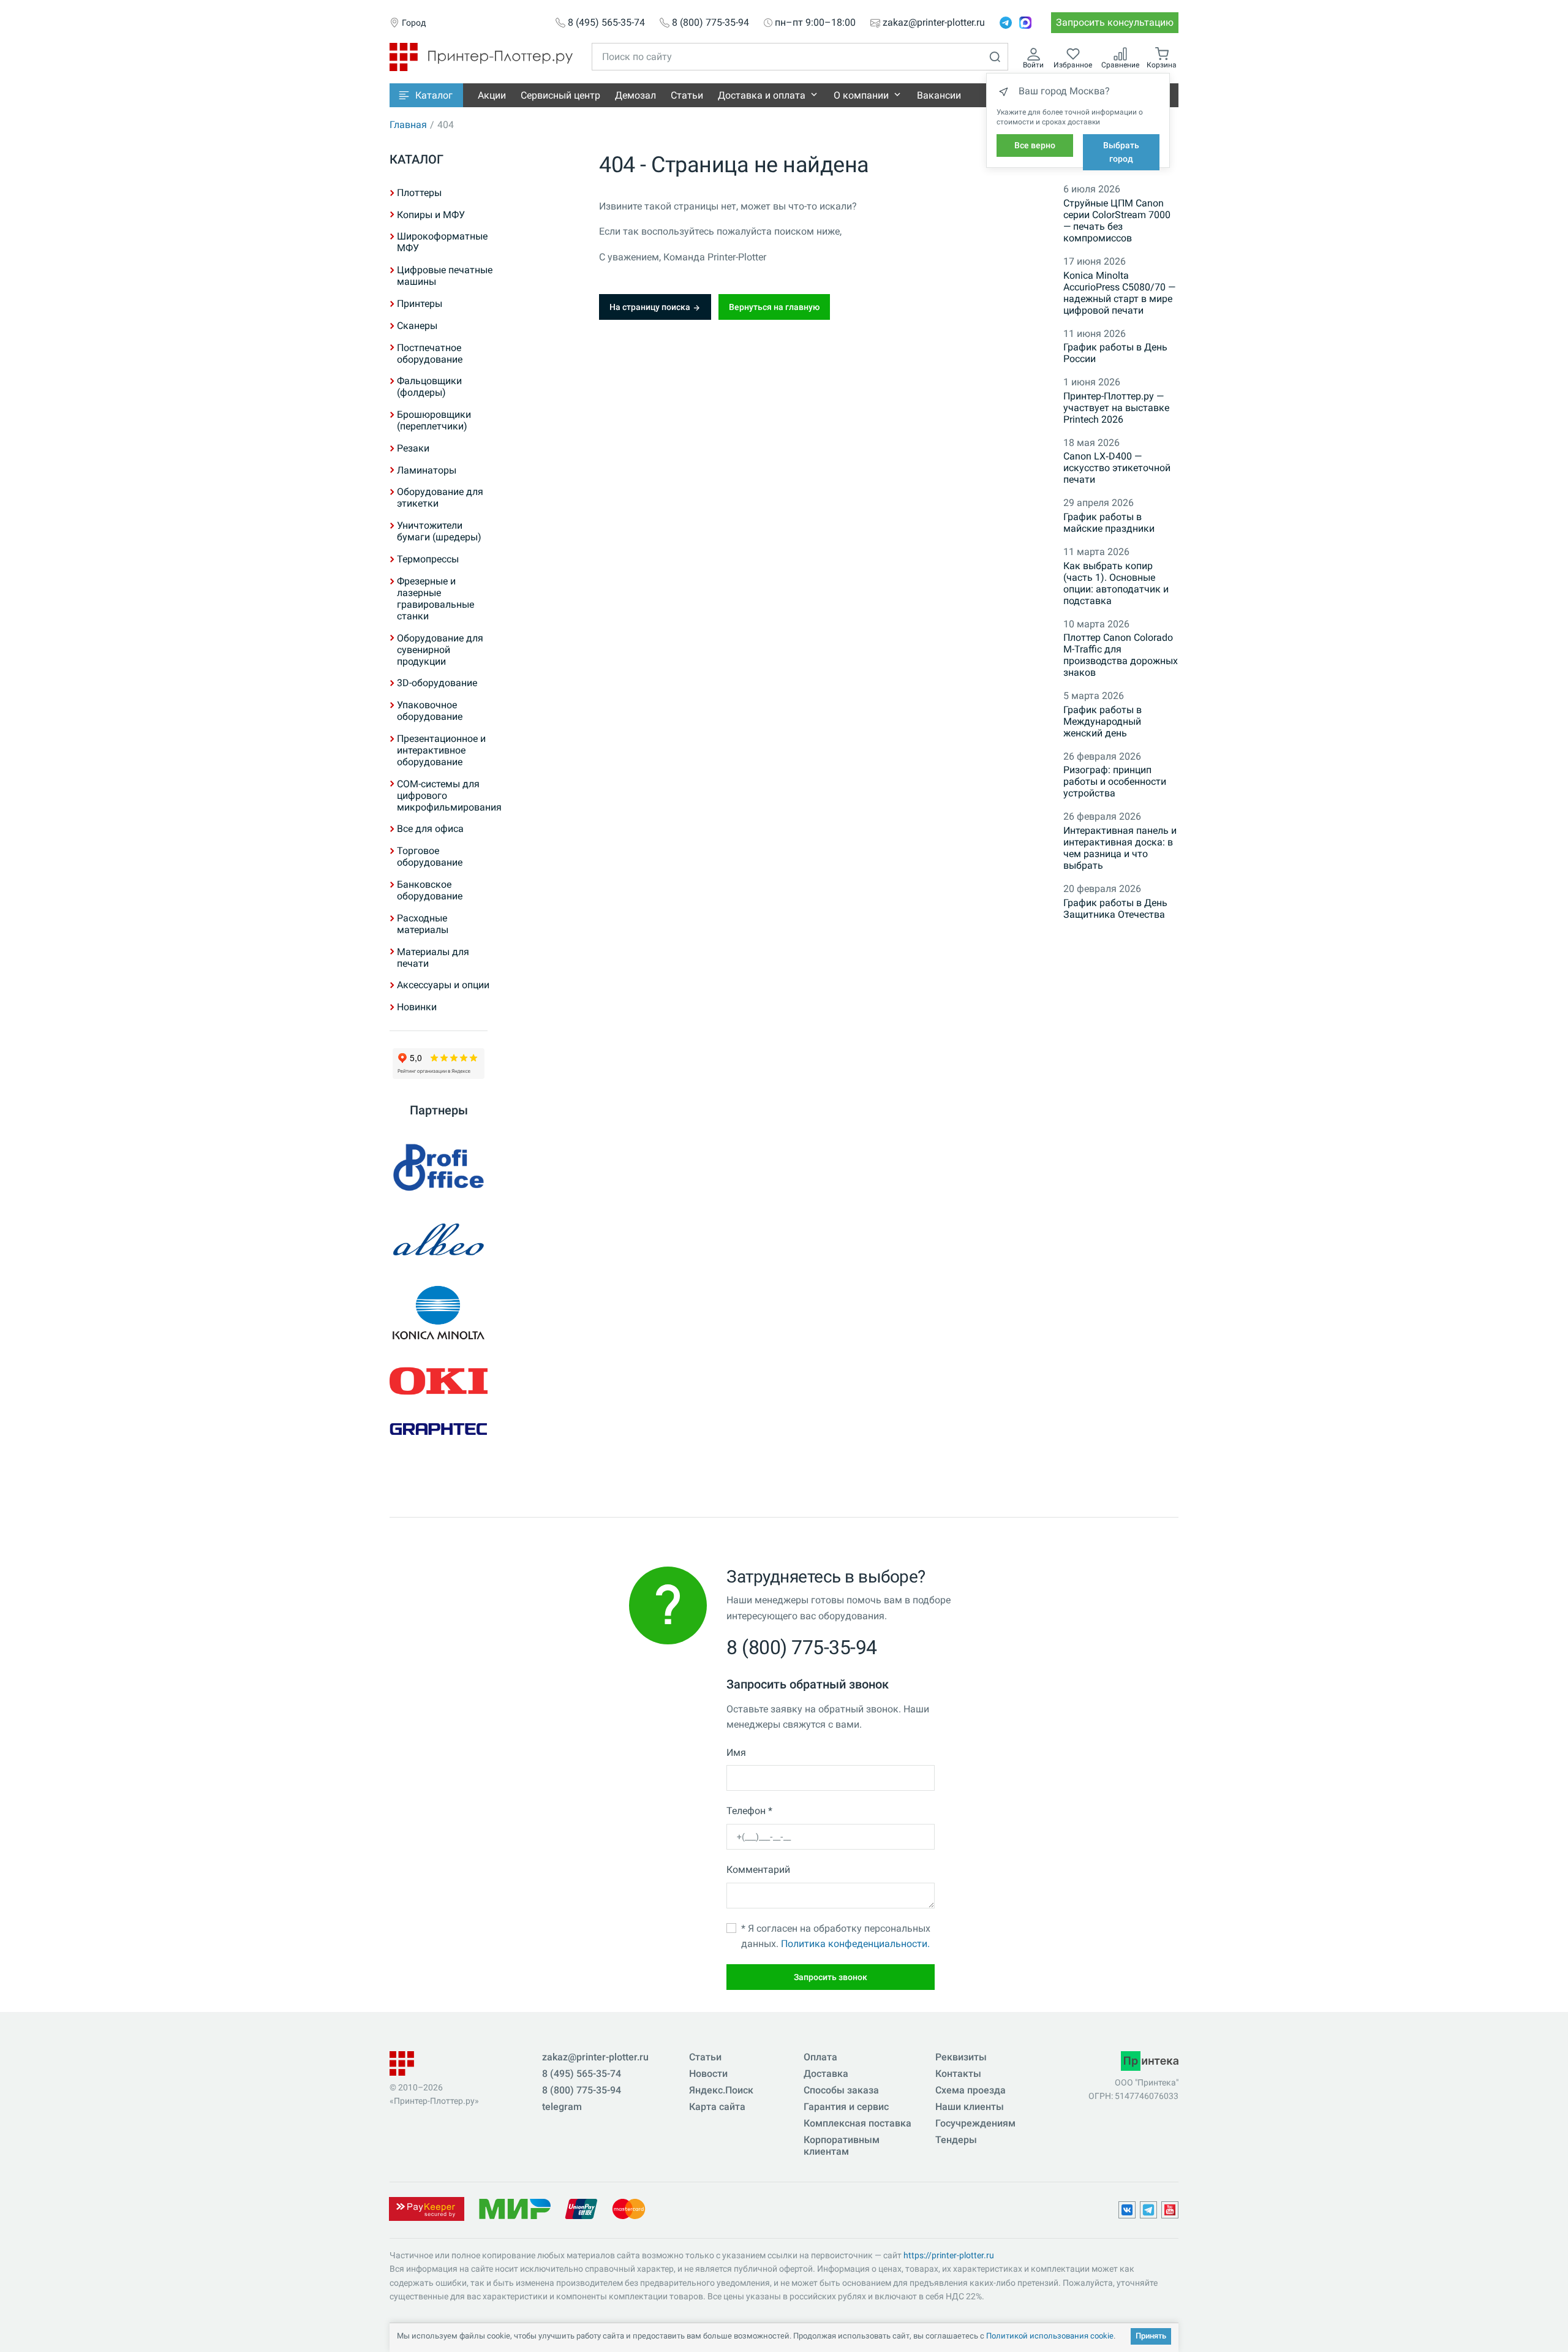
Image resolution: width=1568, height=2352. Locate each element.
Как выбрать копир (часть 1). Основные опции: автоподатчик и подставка (1116, 583)
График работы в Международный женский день (1102, 721)
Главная (408, 125)
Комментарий (758, 1870)
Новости (708, 2074)
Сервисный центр (560, 95)
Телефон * (749, 1811)
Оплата (820, 2057)
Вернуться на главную (774, 307)
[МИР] (514, 2208)
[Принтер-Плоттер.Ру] (481, 56)
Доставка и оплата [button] (762, 95)
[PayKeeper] (426, 2208)
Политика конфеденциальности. (855, 1944)
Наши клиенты (970, 2107)
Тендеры (956, 2140)
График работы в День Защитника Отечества (1115, 909)
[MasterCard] (629, 2208)
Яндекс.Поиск (721, 2090)
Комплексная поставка (858, 2123)
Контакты (958, 2074)
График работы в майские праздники (1109, 523)
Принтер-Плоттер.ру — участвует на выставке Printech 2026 (1116, 408)
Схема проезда (971, 2090)
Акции (492, 95)
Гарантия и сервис (846, 2107)
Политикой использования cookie (1050, 2336)
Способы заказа (841, 2090)
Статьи (687, 95)
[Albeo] (439, 1240)
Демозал (635, 95)
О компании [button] (861, 95)
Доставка (826, 2074)
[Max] (1025, 23)
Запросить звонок (831, 1977)
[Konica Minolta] (439, 1313)
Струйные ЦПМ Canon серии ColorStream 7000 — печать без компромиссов (1117, 221)
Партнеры (439, 1110)
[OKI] (439, 1381)
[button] (426, 95)
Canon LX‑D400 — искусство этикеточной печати (1117, 468)
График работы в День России (1115, 353)
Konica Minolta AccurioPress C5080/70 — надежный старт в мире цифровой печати (1119, 293)
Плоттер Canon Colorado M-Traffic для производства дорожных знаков (1121, 655)
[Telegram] (1006, 23)
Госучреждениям (975, 2123)
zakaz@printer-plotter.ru (934, 23)
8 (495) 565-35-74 (606, 23)
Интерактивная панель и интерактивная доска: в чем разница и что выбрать (1120, 848)
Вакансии (939, 95)
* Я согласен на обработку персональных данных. (836, 1936)
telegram (562, 2107)
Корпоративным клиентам (842, 2146)
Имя (736, 1753)
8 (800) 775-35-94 (710, 23)
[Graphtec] (439, 1429)
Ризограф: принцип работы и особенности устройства (1115, 781)
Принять (1151, 2336)
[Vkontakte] (1127, 2210)
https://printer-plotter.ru (949, 2255)
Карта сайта (717, 2107)
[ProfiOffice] (439, 1167)
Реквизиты (961, 2057)
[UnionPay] (581, 2208)
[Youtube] (1170, 2210)
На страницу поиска (651, 307)
